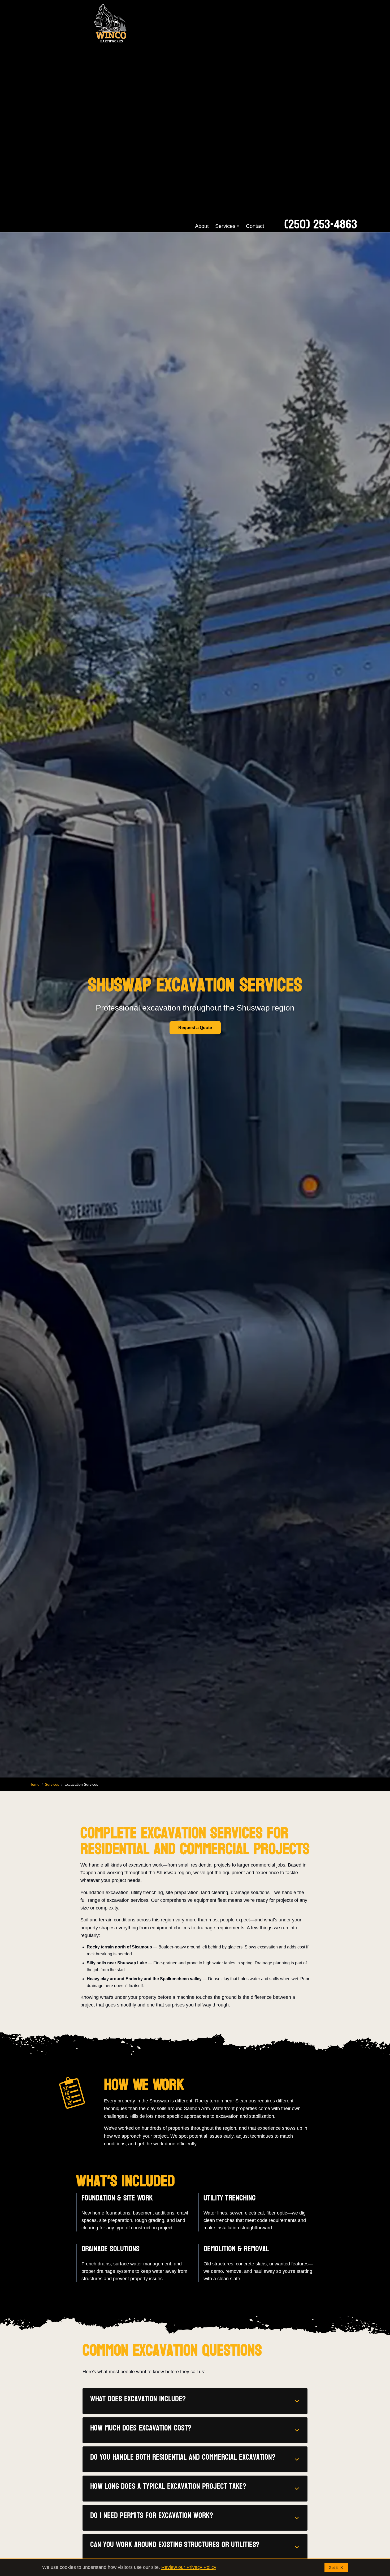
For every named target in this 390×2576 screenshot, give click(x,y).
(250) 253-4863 (321, 225)
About (202, 226)
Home (34, 1784)
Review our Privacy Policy (189, 2567)
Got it (333, 2568)
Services (225, 226)
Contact (255, 226)
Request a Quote (195, 1028)
